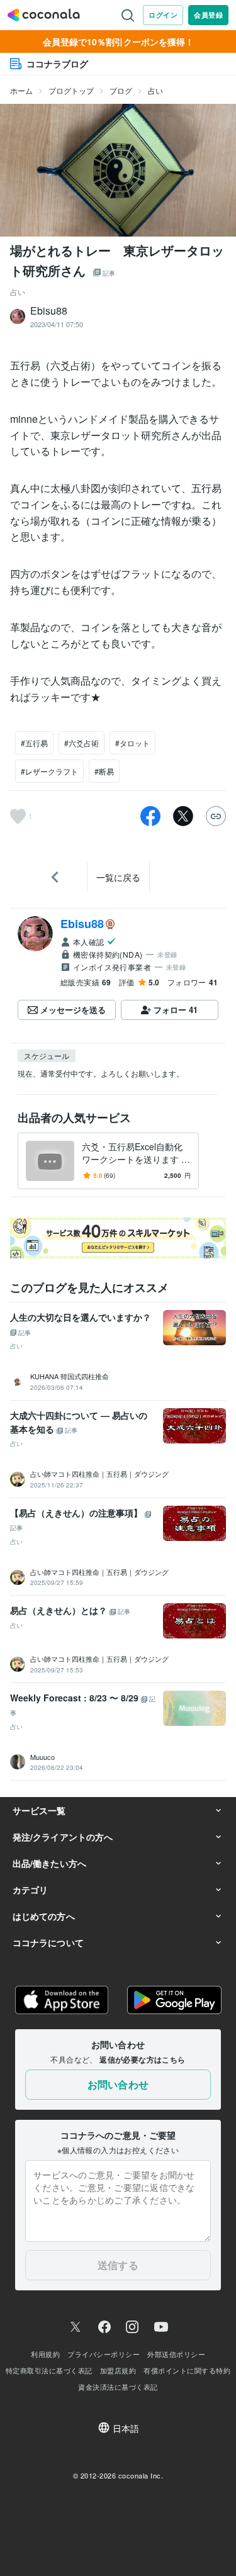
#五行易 (34, 743)
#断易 (104, 771)
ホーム (21, 90)
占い (155, 90)
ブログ (121, 90)
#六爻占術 (81, 743)
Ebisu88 (82, 924)
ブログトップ (71, 90)
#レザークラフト (49, 771)
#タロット (132, 743)
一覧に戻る (118, 877)
